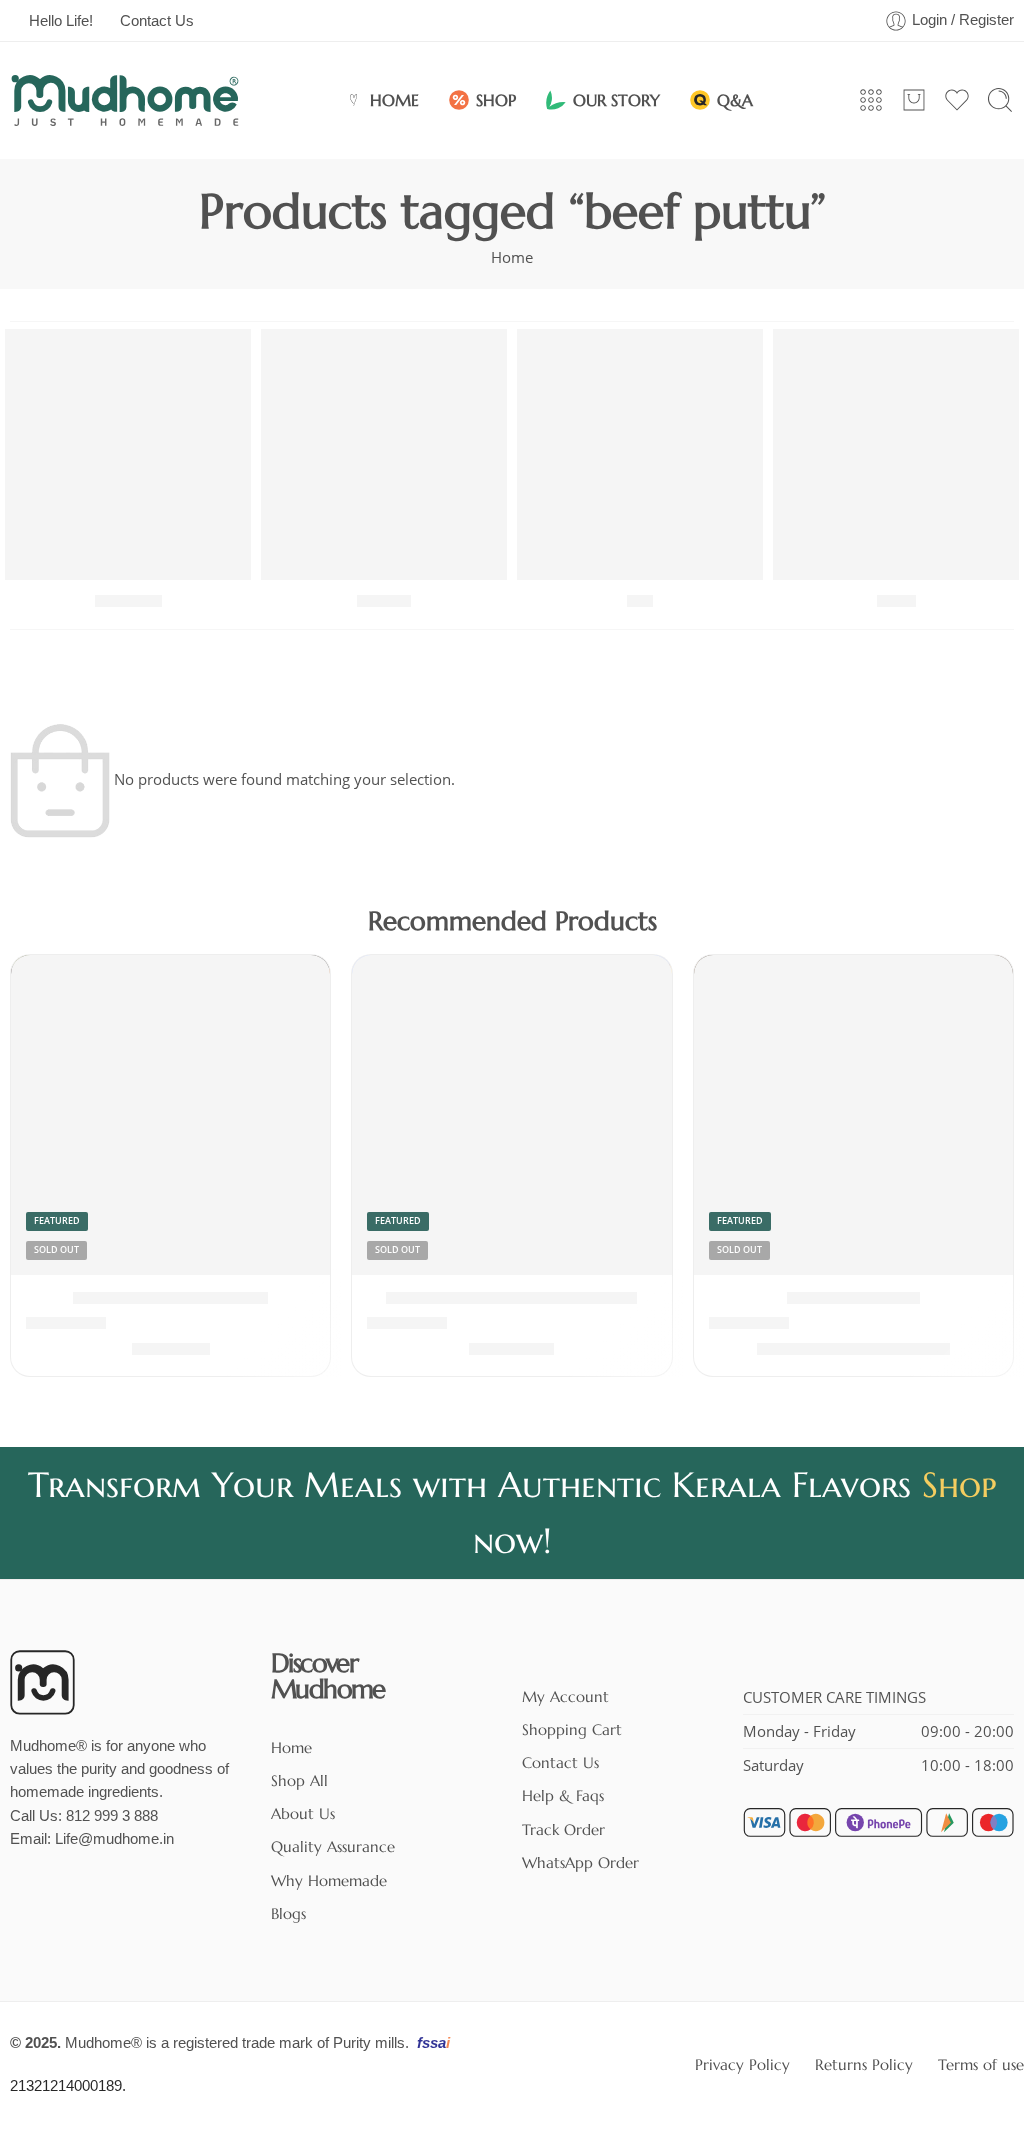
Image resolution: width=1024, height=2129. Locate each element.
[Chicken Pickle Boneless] (170, 1114)
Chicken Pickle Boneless (170, 1299)
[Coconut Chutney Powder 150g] (511, 1114)
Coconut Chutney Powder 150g (511, 1299)
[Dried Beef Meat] (853, 1114)
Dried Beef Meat (853, 1299)
